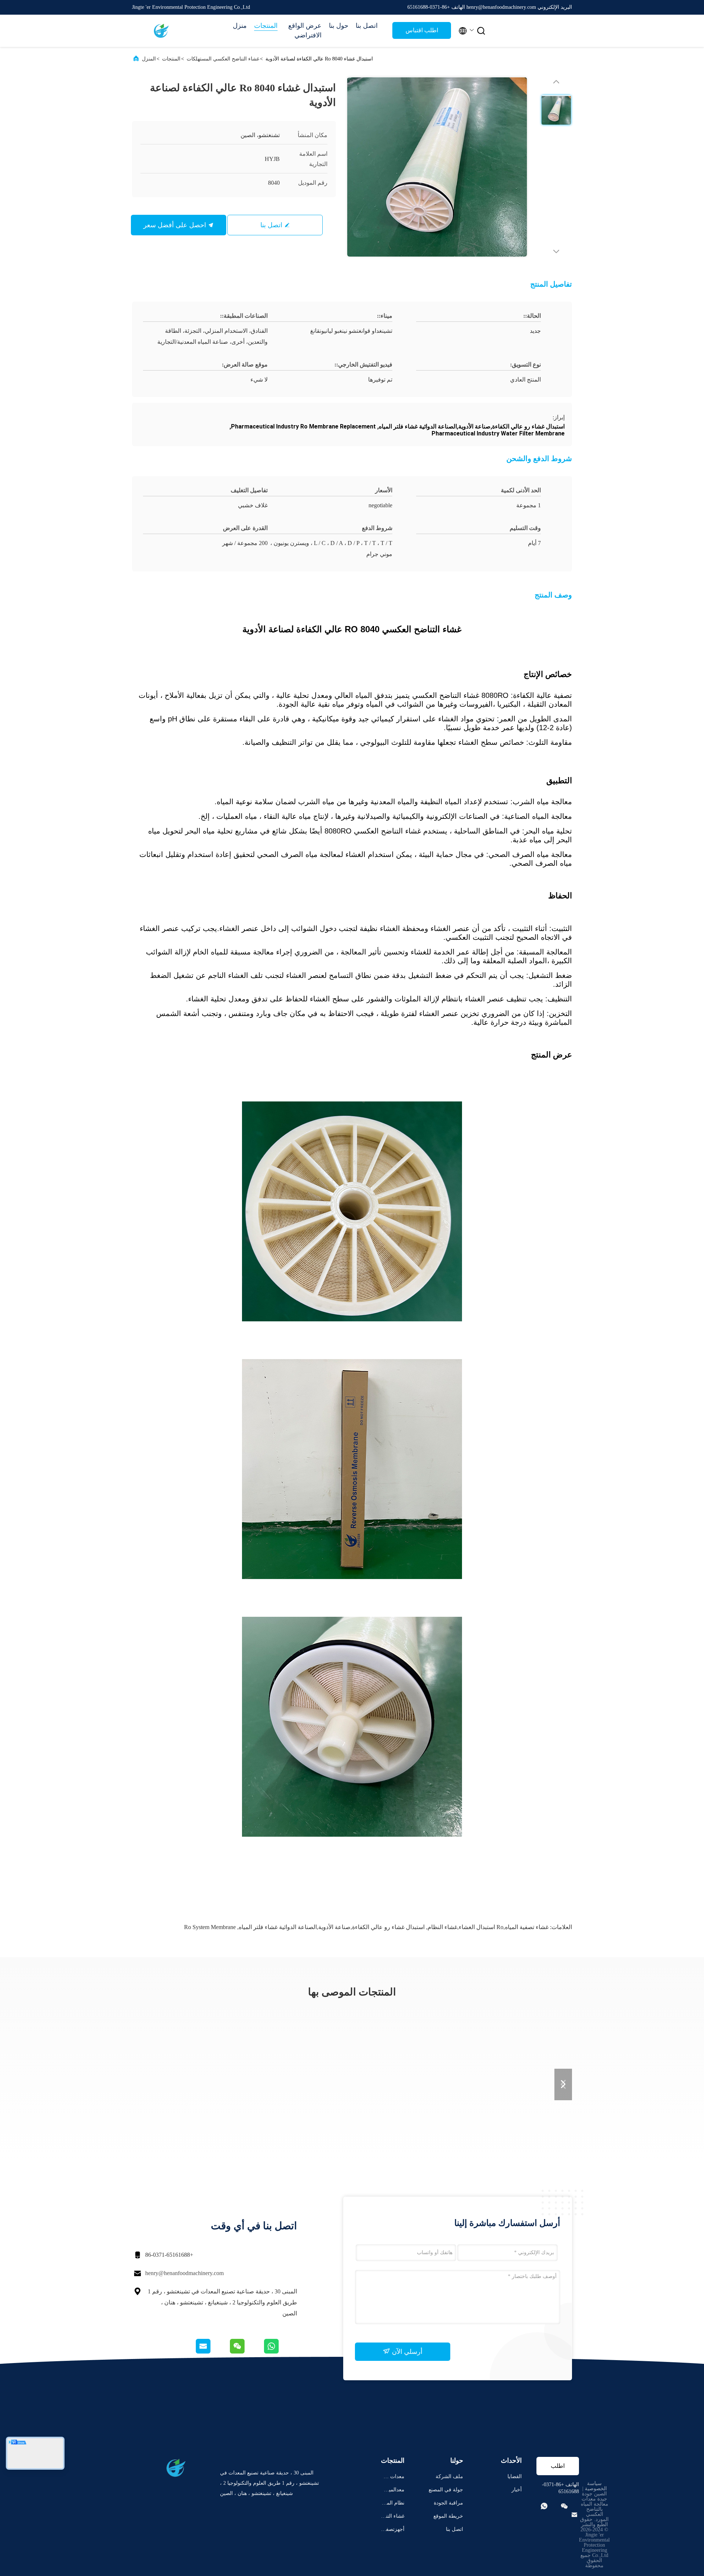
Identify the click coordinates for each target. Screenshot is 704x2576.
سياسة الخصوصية (596, 2486)
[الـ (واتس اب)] (280, 2352)
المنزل (149, 59)
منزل (240, 26)
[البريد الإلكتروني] (212, 2352)
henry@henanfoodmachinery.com (184, 2273)
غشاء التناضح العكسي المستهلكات (223, 59)
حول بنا (339, 26)
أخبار (517, 2490)
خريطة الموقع (448, 2516)
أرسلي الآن (406, 2352)
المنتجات (266, 26)
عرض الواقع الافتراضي (305, 30)
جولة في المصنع (446, 2490)
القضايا (515, 2476)
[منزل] (161, 31)
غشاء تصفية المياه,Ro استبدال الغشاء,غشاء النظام (488, 1927)
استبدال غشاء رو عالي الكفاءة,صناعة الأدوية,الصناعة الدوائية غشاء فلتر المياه (332, 1927)
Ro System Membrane (210, 1927)
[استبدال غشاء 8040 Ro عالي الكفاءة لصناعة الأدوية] (437, 167)
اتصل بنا (367, 26)
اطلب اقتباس (422, 30)
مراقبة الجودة (448, 2503)
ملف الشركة (449, 2476)
